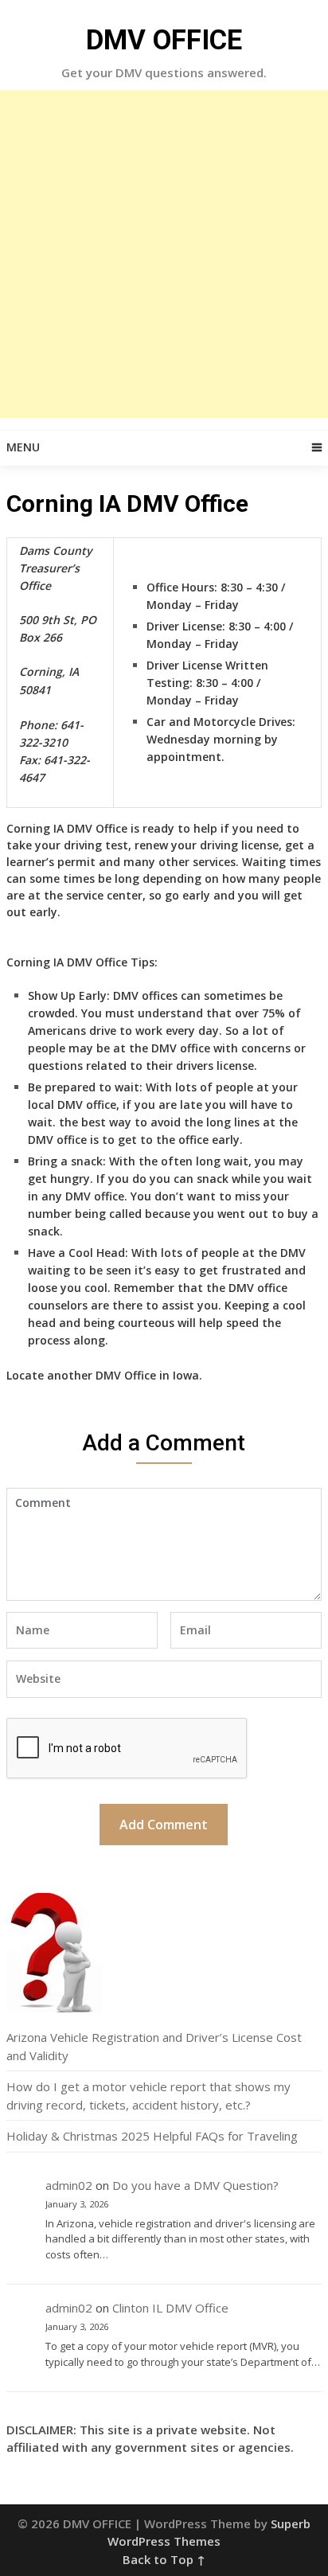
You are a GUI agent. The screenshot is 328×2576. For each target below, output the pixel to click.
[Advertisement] (164, 254)
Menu (23, 447)
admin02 (69, 2185)
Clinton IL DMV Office (170, 2308)
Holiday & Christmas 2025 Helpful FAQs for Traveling (152, 2136)
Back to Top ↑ (164, 2559)
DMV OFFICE (164, 40)
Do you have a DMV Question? (195, 2185)
